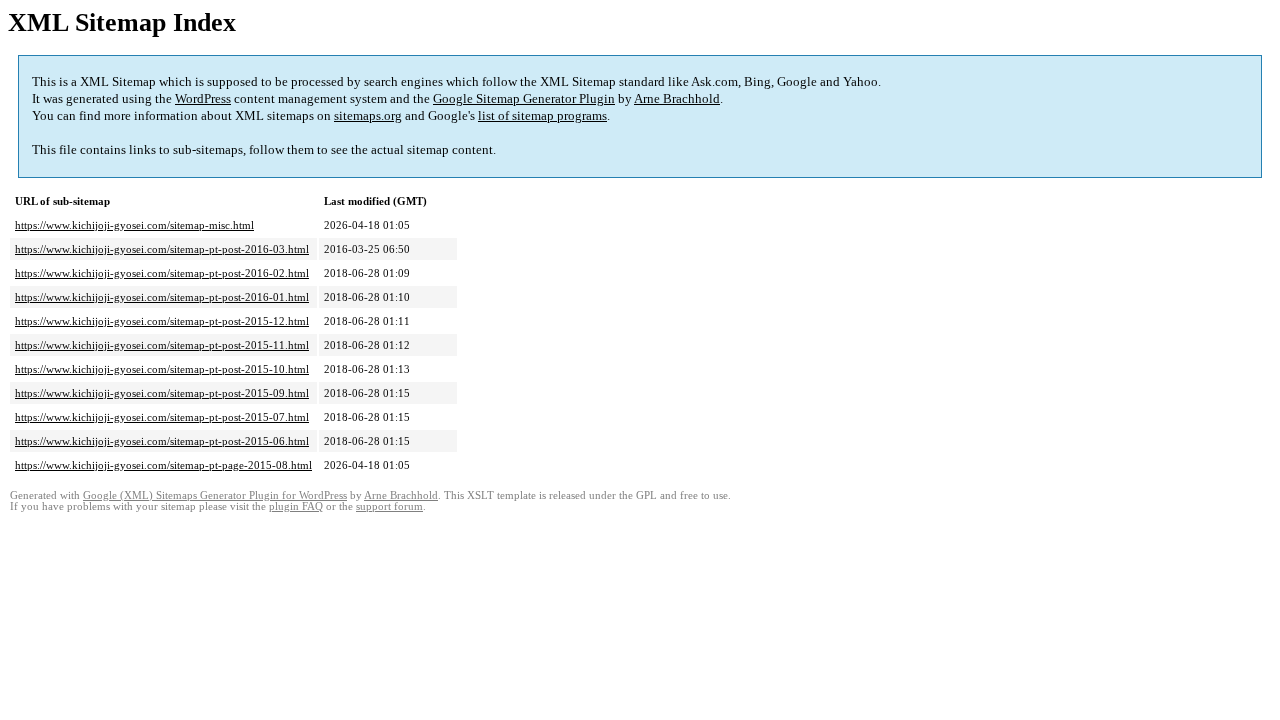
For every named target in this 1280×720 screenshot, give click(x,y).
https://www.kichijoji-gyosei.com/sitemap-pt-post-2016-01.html (162, 297)
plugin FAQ (296, 506)
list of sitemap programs (542, 115)
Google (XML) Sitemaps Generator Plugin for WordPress (215, 495)
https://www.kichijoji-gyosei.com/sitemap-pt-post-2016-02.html (162, 273)
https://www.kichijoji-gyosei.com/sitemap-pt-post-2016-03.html (162, 249)
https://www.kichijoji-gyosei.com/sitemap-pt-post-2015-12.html (162, 321)
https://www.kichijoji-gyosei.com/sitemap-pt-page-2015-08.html (163, 465)
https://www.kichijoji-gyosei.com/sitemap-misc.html (134, 225)
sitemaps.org (368, 115)
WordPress (203, 98)
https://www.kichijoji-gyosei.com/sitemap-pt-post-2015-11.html (162, 345)
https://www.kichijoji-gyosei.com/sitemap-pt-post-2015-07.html (162, 417)
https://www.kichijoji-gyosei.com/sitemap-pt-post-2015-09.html (162, 393)
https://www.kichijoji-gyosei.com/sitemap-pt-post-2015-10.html (162, 369)
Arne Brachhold (677, 98)
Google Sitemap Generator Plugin (524, 98)
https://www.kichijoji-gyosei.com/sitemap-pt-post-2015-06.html (162, 441)
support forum (389, 506)
